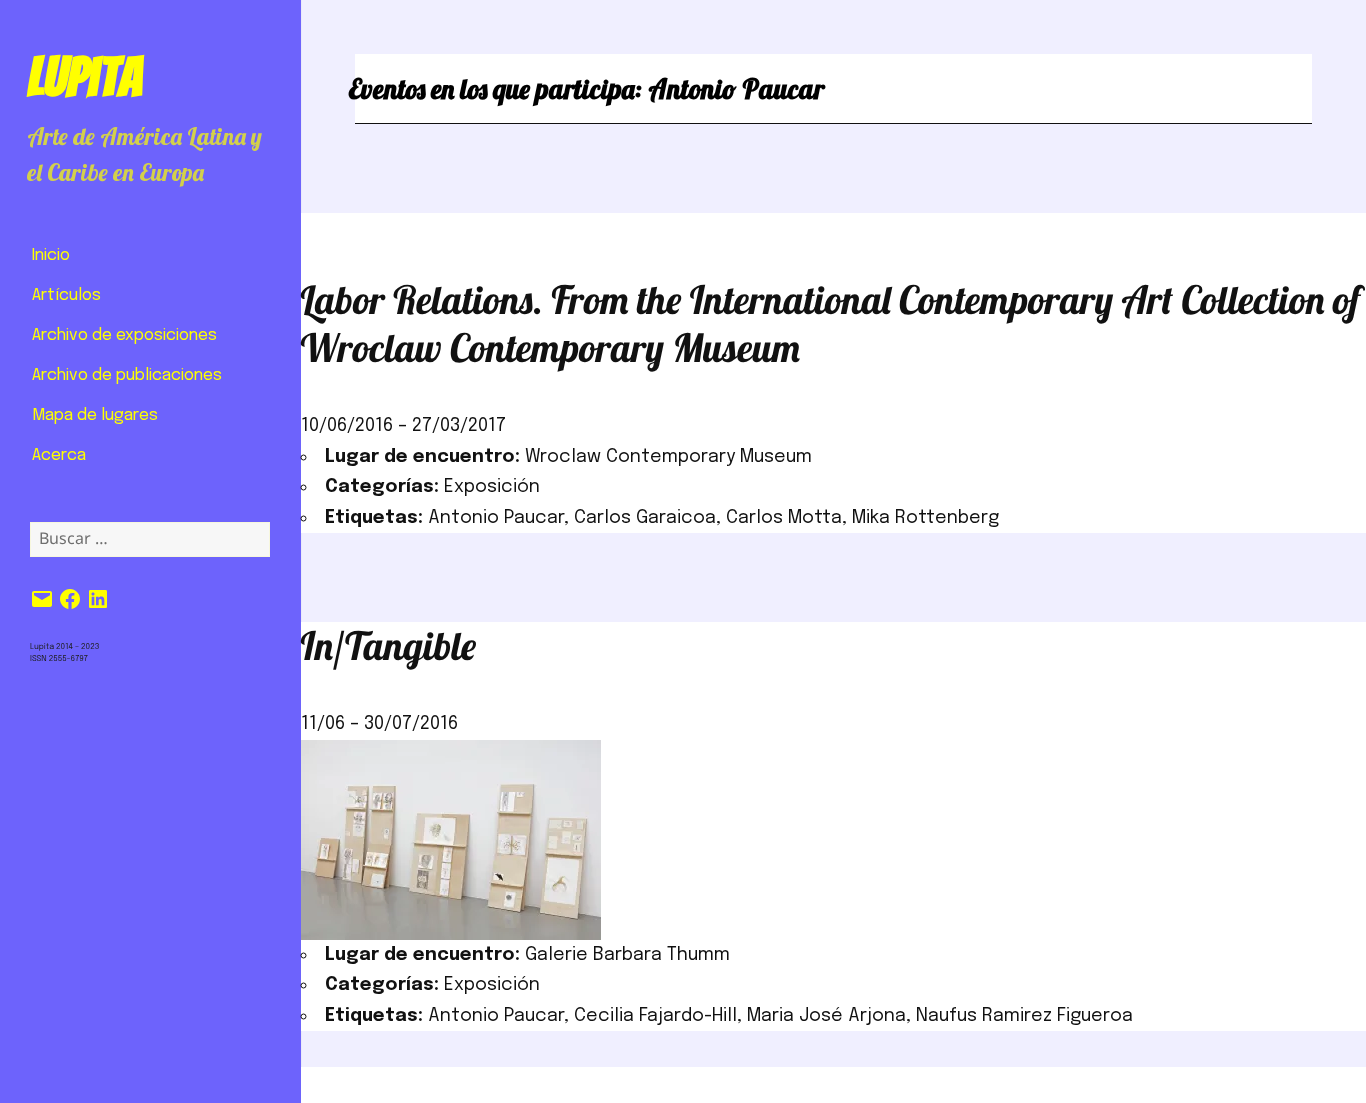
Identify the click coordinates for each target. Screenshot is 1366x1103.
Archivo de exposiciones (124, 335)
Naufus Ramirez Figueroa (1024, 1016)
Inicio (51, 255)
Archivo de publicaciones (127, 375)
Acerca (59, 455)
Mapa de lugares (95, 415)
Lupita (84, 77)
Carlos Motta (784, 518)
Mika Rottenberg (925, 518)
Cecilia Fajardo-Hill (655, 1016)
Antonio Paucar (496, 518)
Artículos (66, 295)
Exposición (492, 487)
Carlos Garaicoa (645, 518)
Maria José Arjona (826, 1016)
